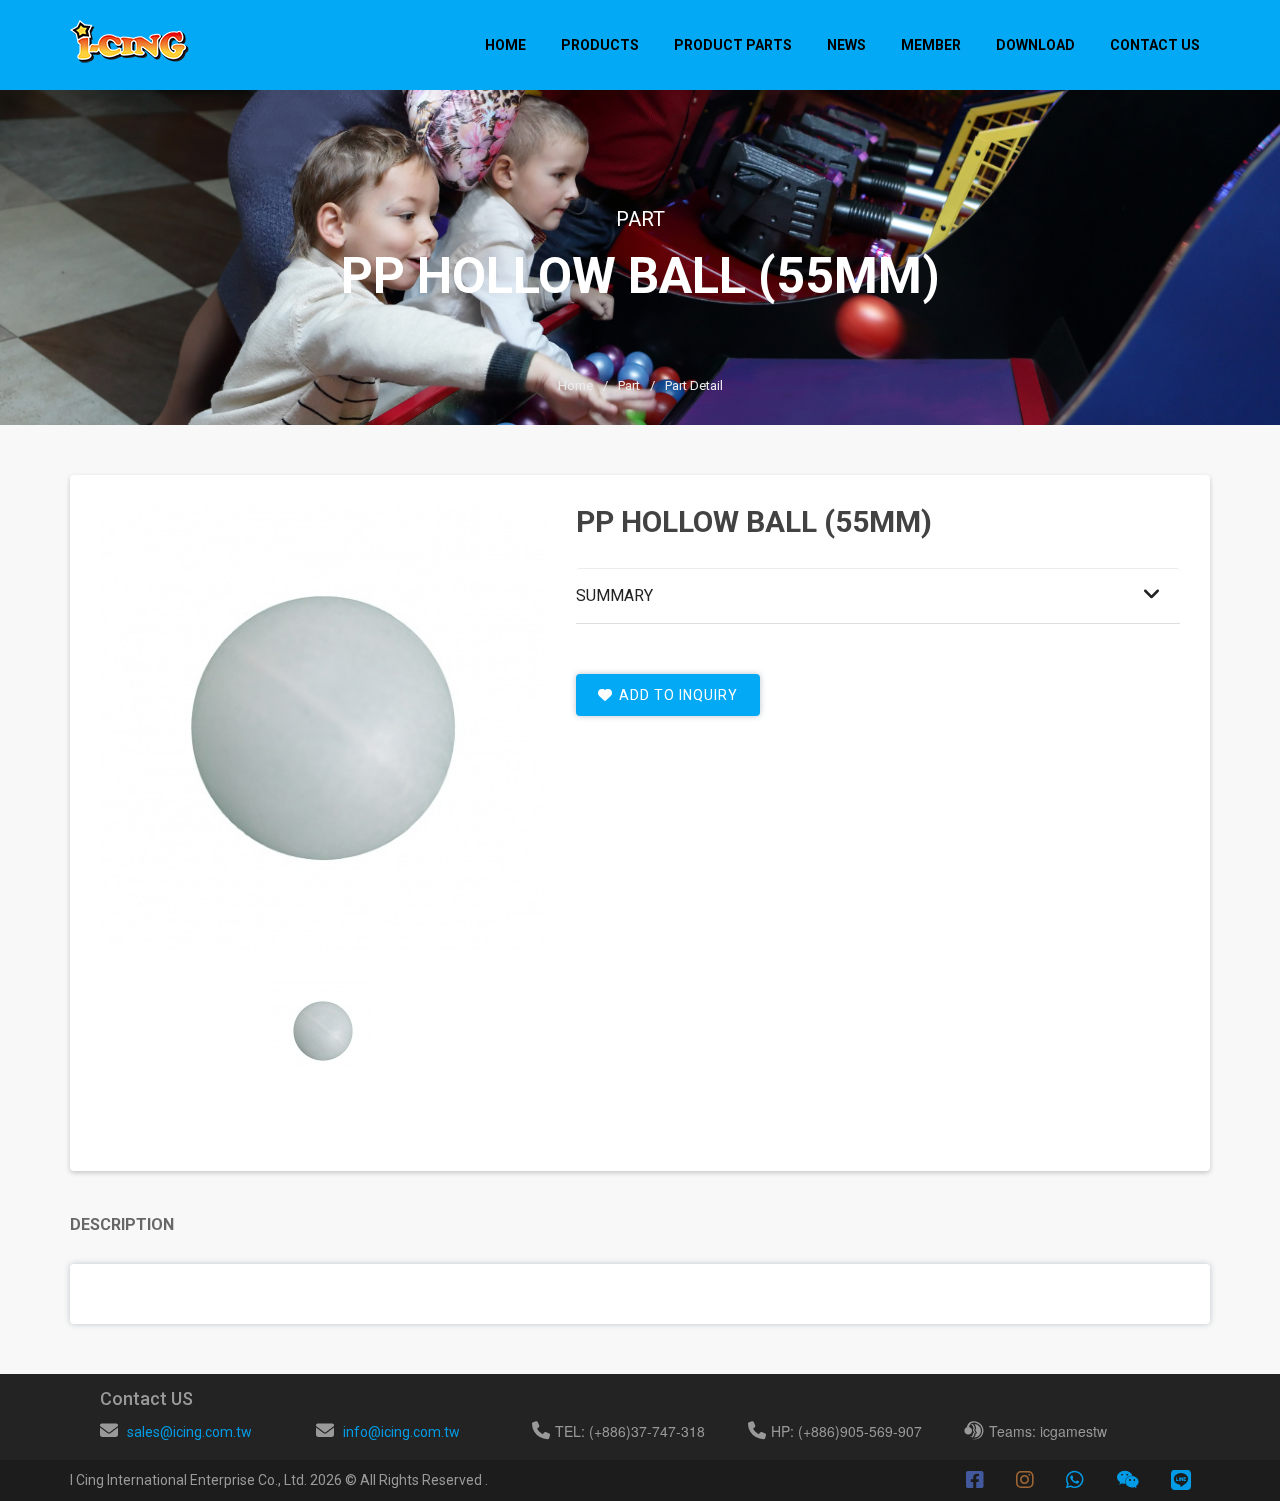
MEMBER (931, 45)
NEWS (846, 45)
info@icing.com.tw (401, 1432)
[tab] (323, 1031)
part (629, 385)
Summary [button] (614, 595)
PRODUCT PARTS (733, 45)
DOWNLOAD (1035, 45)
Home (505, 45)
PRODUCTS (600, 45)
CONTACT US (1155, 45)
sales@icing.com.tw (189, 1432)
